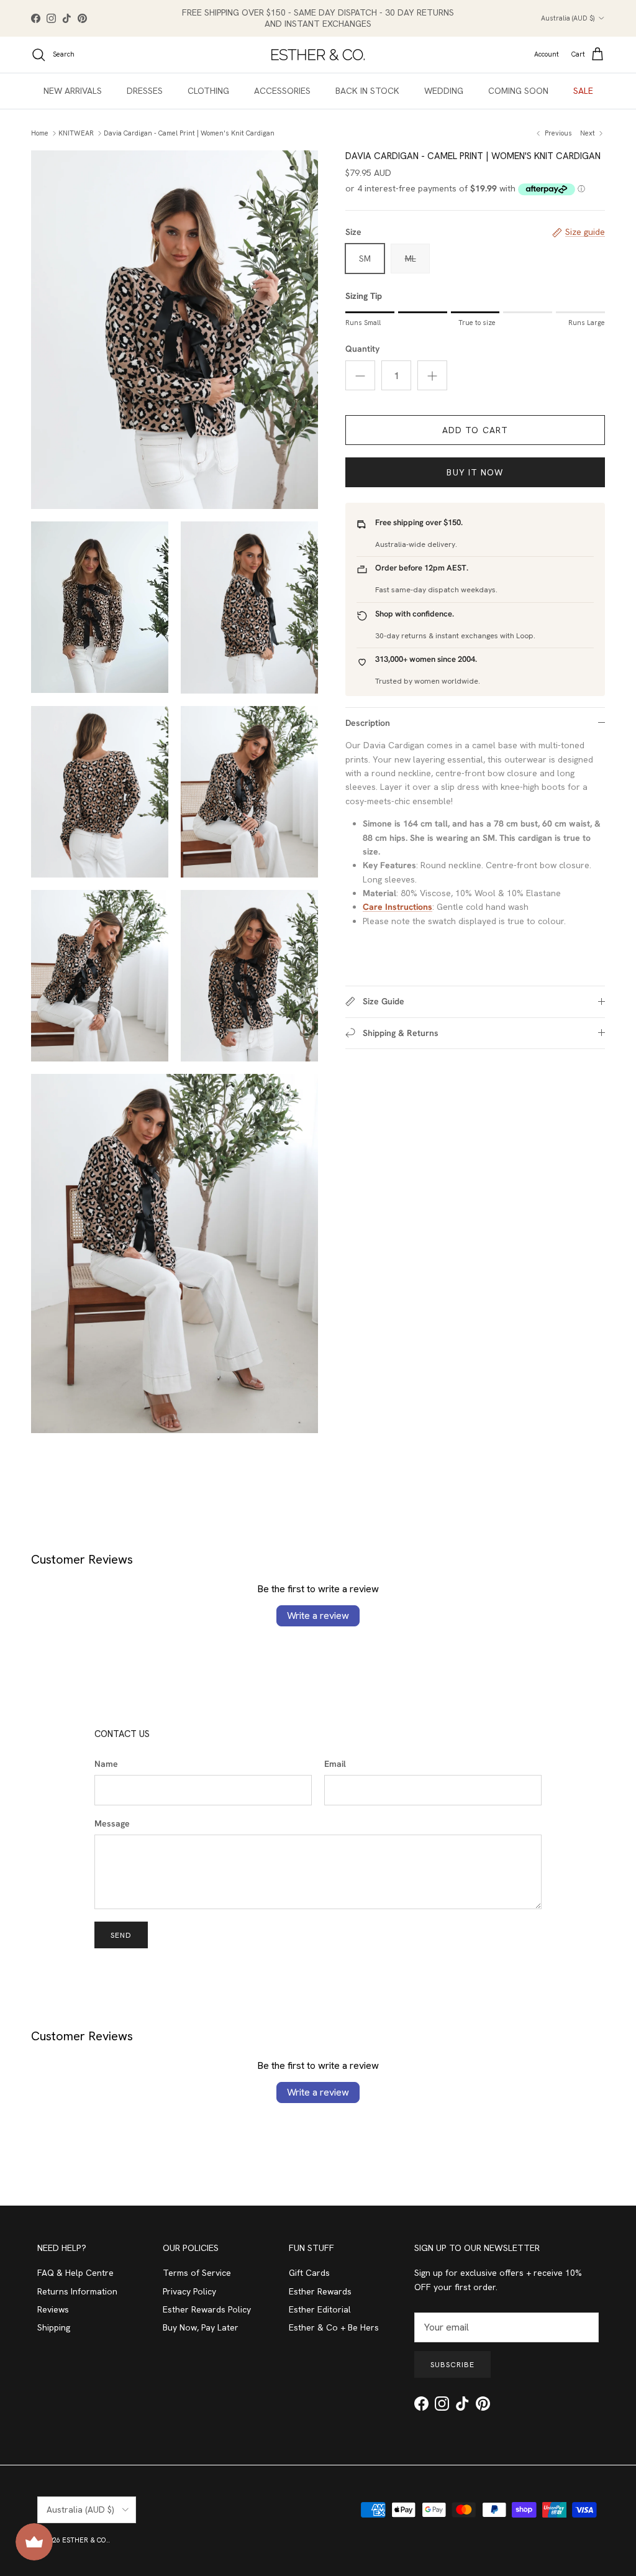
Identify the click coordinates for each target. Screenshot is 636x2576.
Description (368, 723)
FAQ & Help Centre (75, 2273)
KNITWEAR (76, 133)
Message (112, 1823)
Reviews (53, 2309)
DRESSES (145, 91)
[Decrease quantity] (360, 375)
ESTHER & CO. (85, 2540)
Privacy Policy (189, 2291)
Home (40, 133)
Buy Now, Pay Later (201, 2327)
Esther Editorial (320, 2309)
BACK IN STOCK (367, 91)
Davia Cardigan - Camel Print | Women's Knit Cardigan (189, 133)
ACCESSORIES (282, 91)
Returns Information (77, 2291)
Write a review (318, 1616)
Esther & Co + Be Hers (334, 2327)
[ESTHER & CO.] (318, 55)
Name (106, 1764)
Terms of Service (197, 2273)
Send (121, 1935)
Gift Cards (309, 2273)
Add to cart (475, 430)
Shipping (54, 2327)
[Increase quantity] (432, 375)
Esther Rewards (320, 2291)
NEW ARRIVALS (73, 91)
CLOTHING (208, 91)
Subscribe (452, 2365)
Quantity (362, 349)
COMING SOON (518, 91)
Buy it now (475, 472)
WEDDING (444, 91)
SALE (583, 91)
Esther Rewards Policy (207, 2309)
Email (335, 1764)
